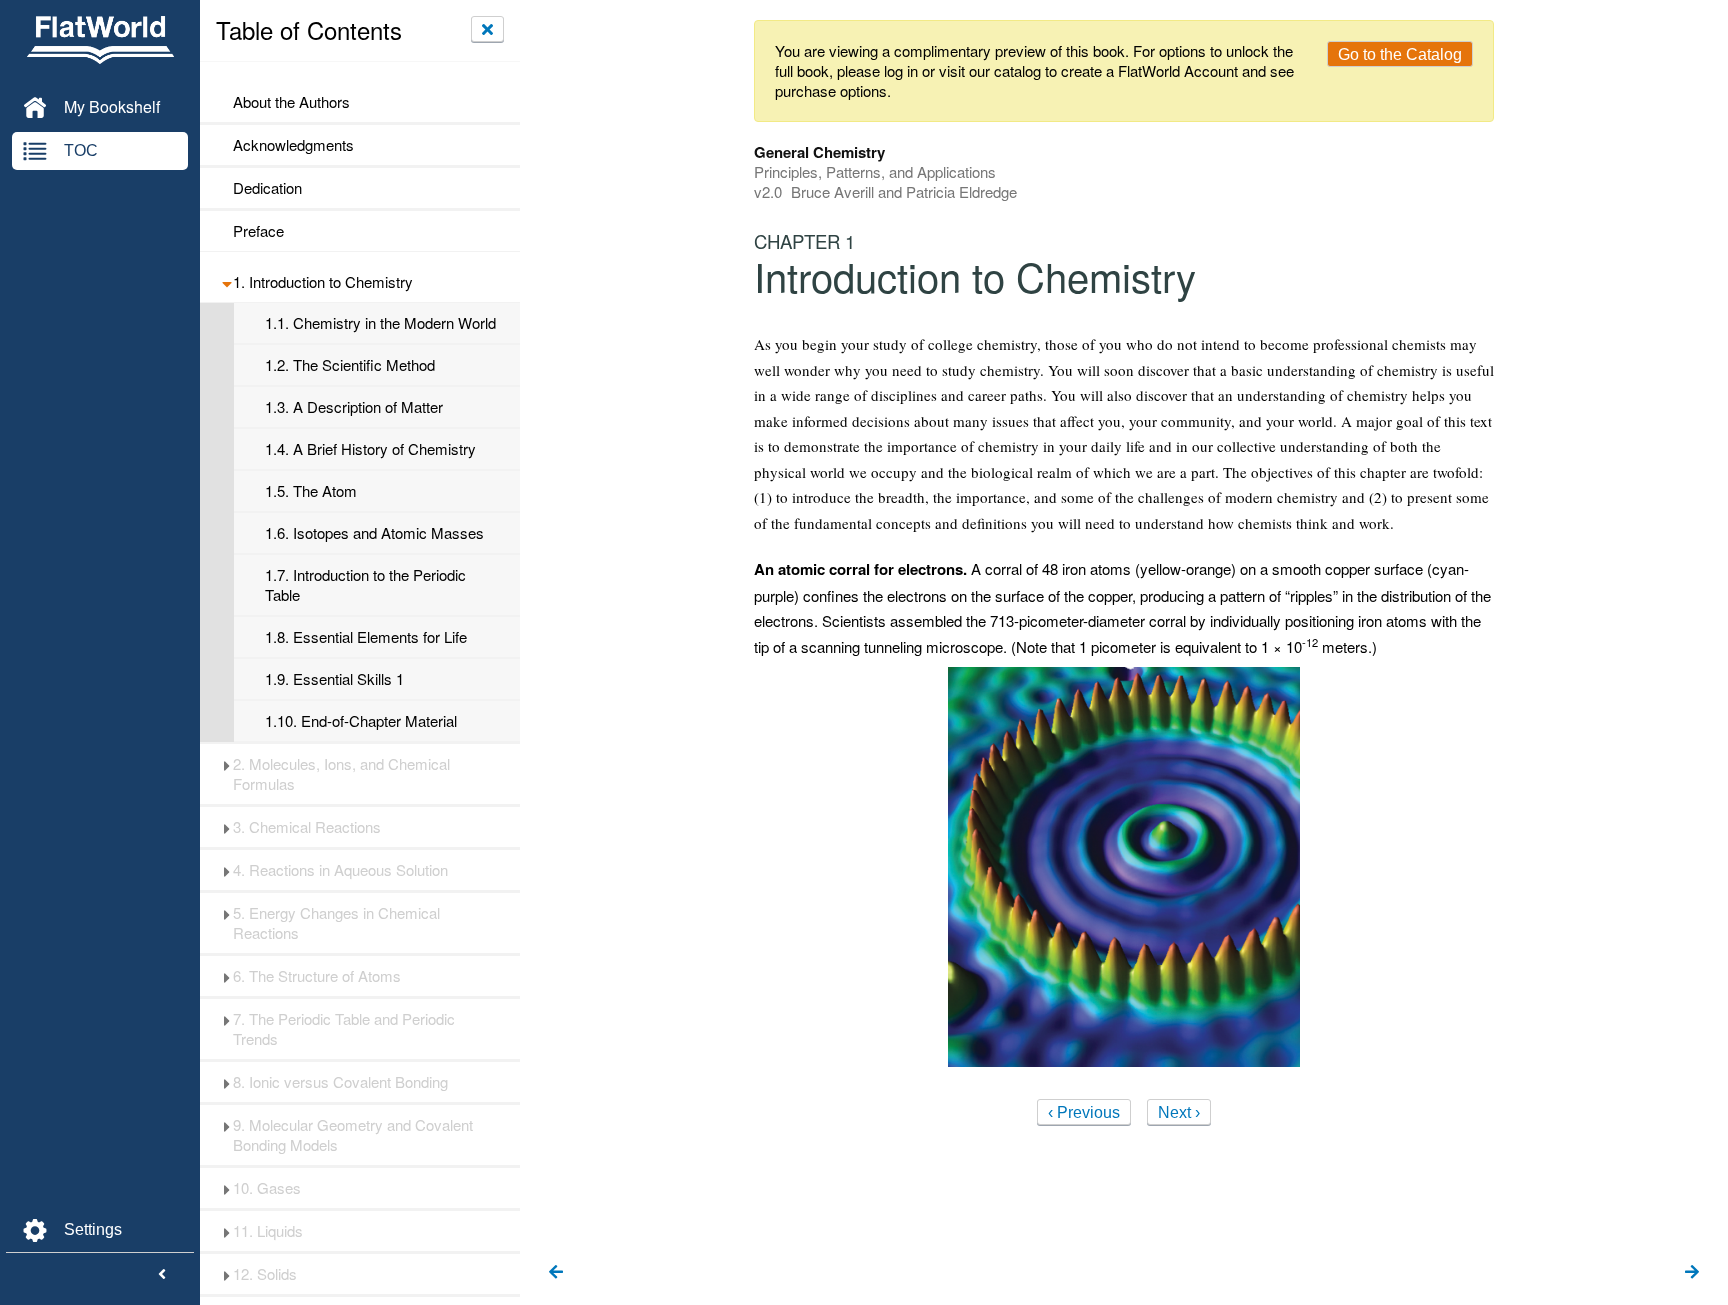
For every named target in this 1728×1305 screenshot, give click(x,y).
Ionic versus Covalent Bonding (340, 1082)
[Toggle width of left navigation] (162, 1275)
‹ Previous (1084, 1112)
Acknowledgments (293, 145)
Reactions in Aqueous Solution (340, 870)
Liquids (268, 1231)
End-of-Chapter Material (361, 721)
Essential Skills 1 (334, 679)
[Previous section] (556, 1273)
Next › (1179, 1112)
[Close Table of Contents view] (487, 29)
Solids (265, 1274)
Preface (258, 231)
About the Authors (291, 102)
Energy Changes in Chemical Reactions (336, 923)
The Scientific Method (350, 365)
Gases (267, 1188)
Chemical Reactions (307, 827)
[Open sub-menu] (226, 282)
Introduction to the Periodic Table (365, 585)
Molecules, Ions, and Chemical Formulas (341, 774)
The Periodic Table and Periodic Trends (344, 1029)
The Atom (311, 491)
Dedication (267, 188)
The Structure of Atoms (317, 976)
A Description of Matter (354, 407)
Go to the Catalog (1400, 54)
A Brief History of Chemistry (370, 449)
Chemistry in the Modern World (380, 323)
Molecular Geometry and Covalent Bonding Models (353, 1135)
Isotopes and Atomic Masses (374, 533)
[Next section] (1692, 1273)
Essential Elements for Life (366, 637)
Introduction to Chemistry (323, 282)
